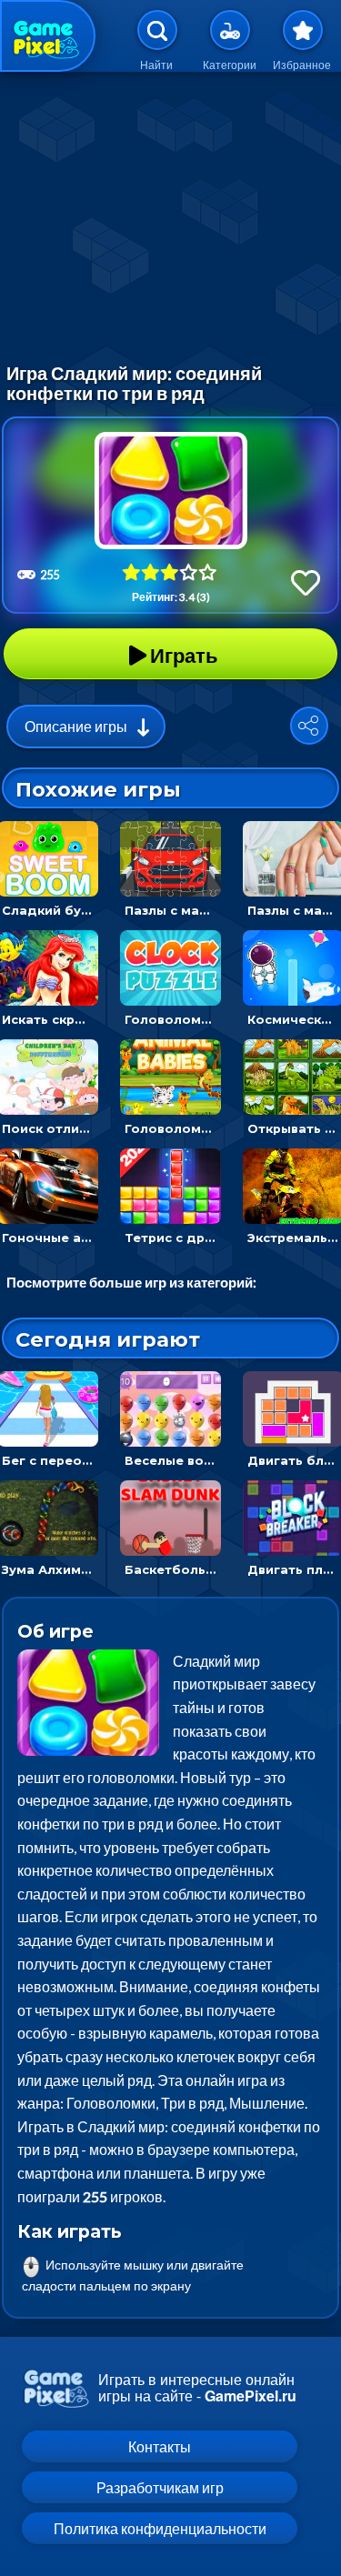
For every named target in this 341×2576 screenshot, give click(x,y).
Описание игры (76, 726)
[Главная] (48, 36)
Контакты (160, 2446)
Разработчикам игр (160, 2487)
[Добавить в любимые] (306, 582)
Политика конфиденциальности (160, 2528)
